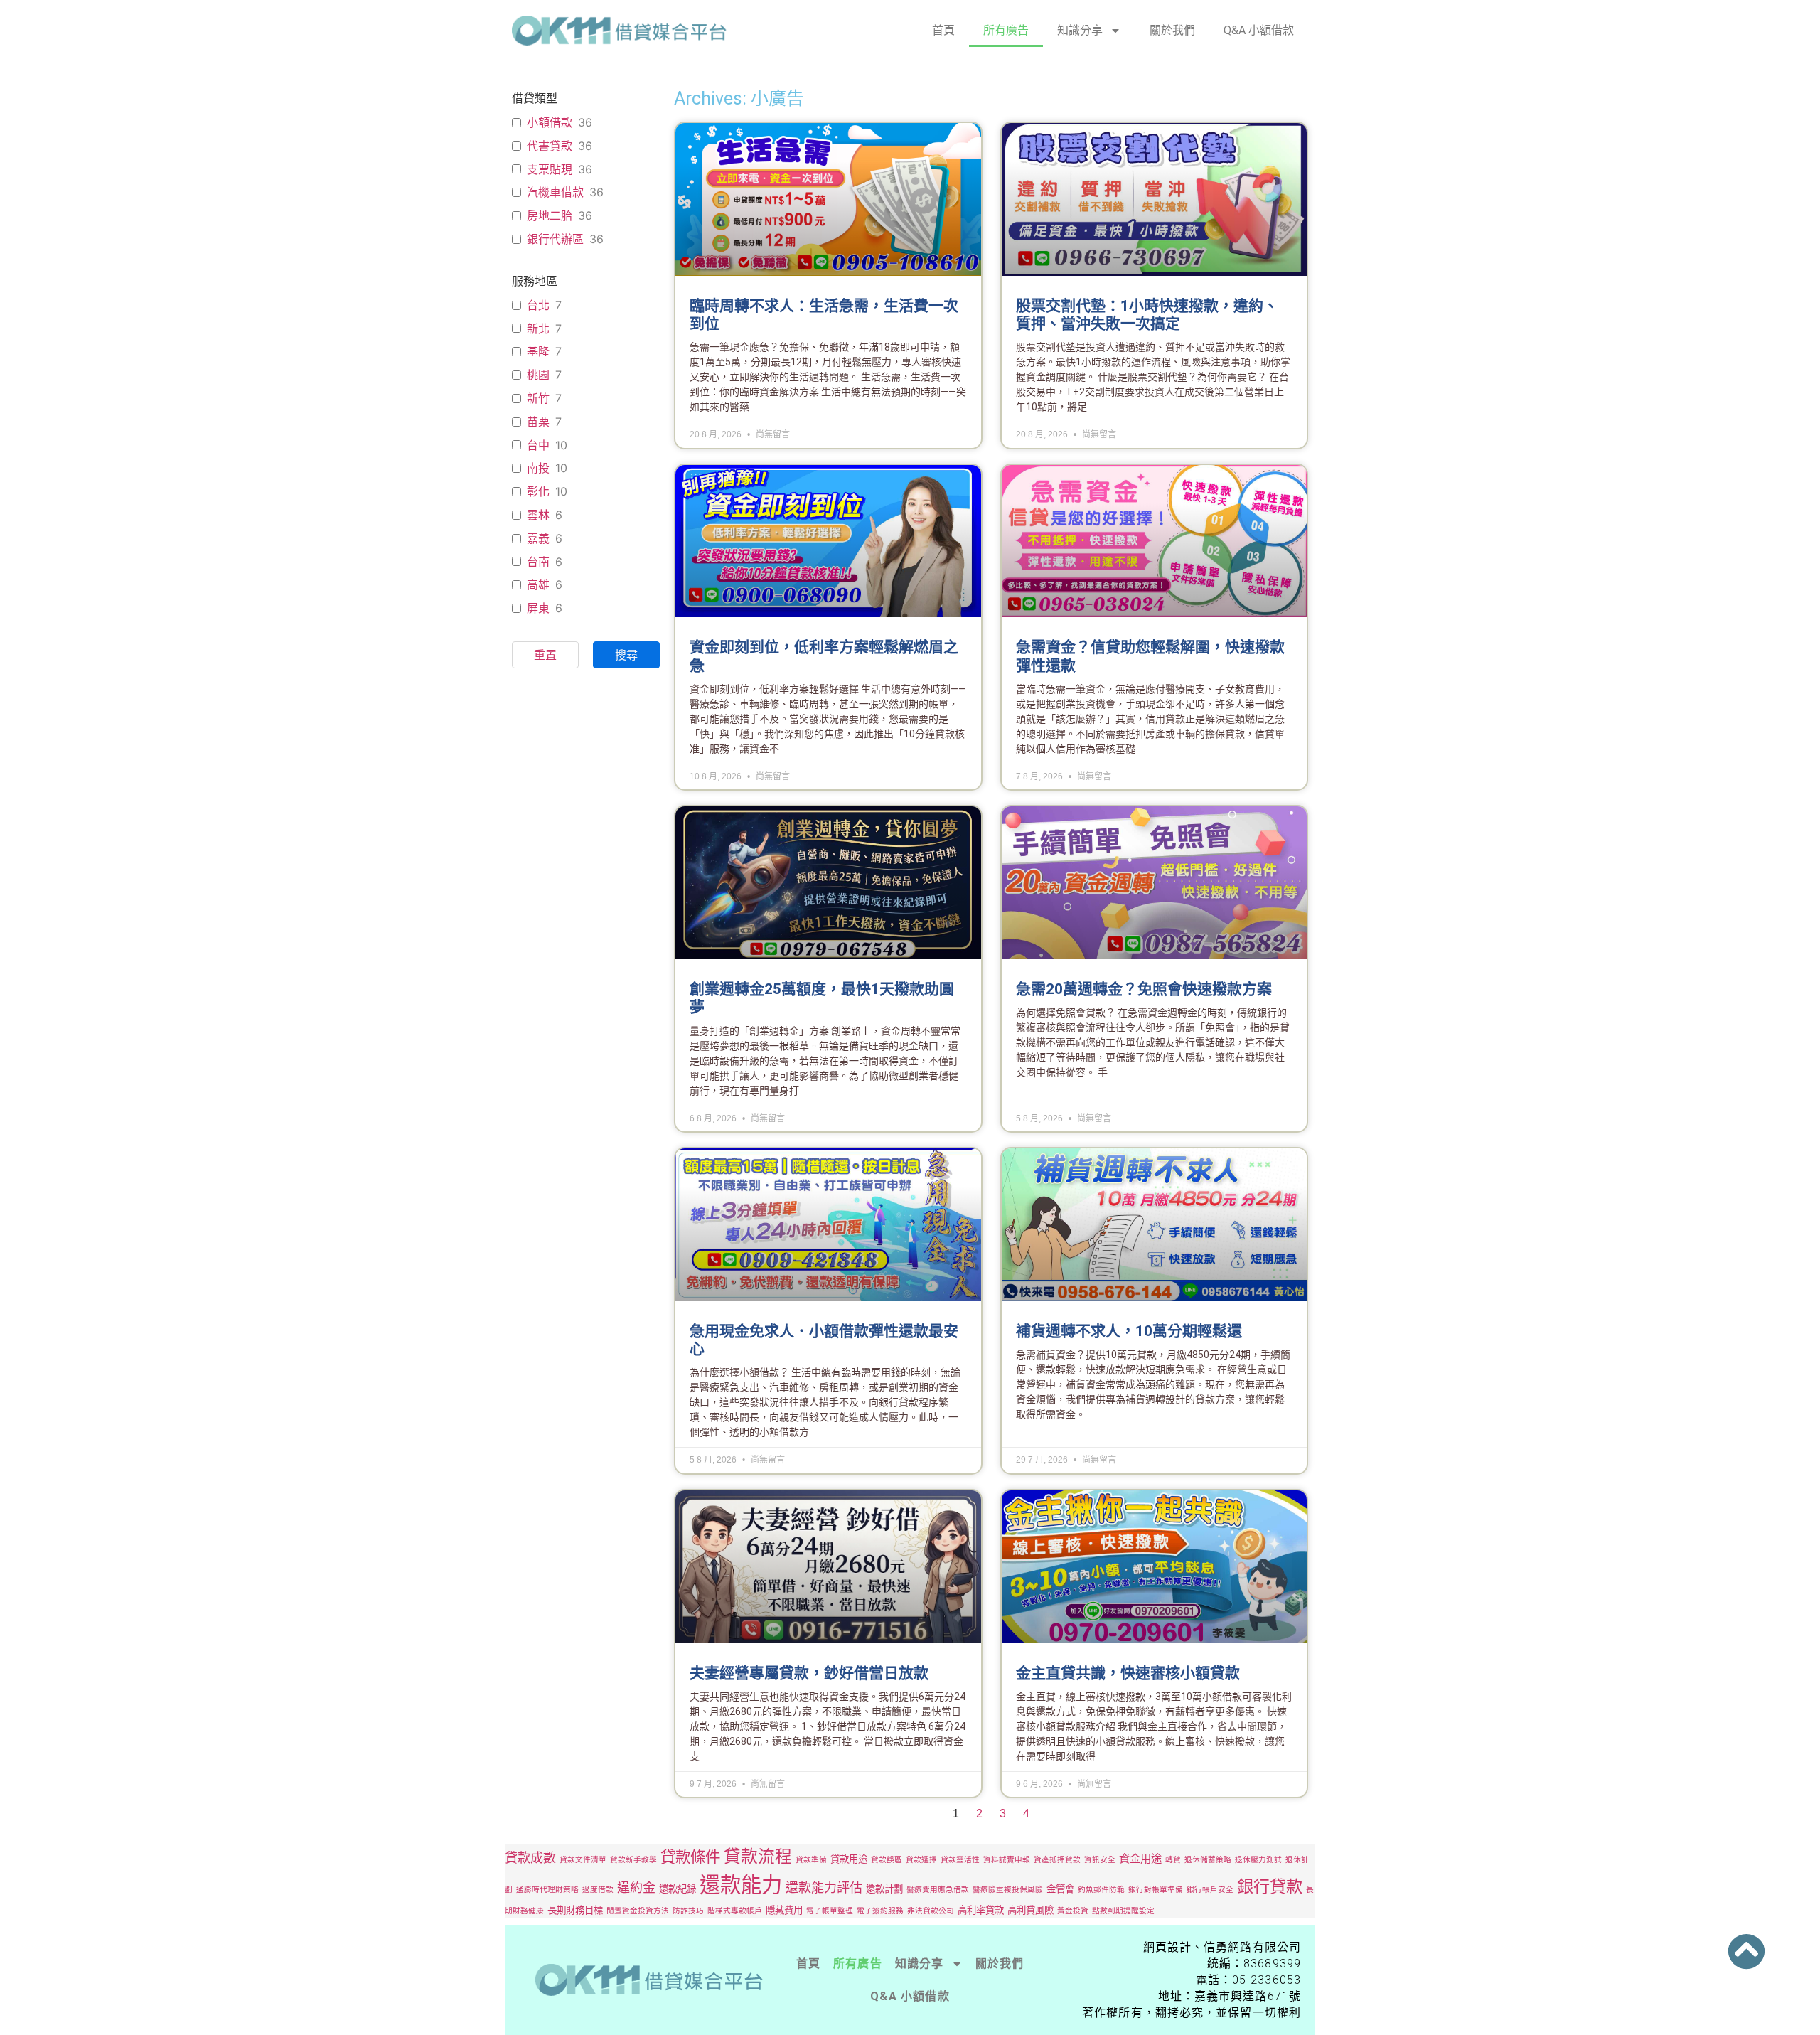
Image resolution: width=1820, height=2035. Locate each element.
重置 (545, 655)
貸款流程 (758, 1856)
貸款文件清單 (583, 1860)
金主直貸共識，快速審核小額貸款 (1128, 1673)
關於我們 (1172, 30)
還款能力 (741, 1885)
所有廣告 (1006, 30)
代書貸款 (550, 146)
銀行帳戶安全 (1210, 1890)
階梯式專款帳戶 (735, 1911)
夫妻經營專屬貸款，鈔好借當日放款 (809, 1673)
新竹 (538, 398)
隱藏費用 (784, 1910)
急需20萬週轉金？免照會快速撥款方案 (1144, 989)
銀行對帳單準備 (1156, 1890)
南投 (538, 468)
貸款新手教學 (633, 1860)
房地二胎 (550, 215)
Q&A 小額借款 (1259, 30)
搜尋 (626, 655)
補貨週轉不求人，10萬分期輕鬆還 (1129, 1331)
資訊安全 (1100, 1860)
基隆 (538, 351)
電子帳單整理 (830, 1911)
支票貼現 (550, 169)
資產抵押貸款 (1057, 1860)
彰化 (538, 491)
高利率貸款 (981, 1910)
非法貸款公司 (931, 1911)
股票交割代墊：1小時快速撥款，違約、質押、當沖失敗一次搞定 (1147, 315)
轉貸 (1173, 1860)
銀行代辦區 (555, 239)
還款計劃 (884, 1889)
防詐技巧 (688, 1911)
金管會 (1060, 1889)
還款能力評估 (824, 1887)
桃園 (538, 375)
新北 (538, 329)
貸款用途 (849, 1859)
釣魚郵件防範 (1101, 1890)
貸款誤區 (887, 1860)
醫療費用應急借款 (938, 1890)
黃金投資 (1073, 1911)
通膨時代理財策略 (547, 1890)
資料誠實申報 (1007, 1860)
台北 (538, 305)
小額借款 (550, 122)
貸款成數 (530, 1857)
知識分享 (1080, 30)
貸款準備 (811, 1860)
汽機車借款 (555, 192)
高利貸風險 (1031, 1910)
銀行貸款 (1270, 1886)
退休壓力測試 (1258, 1860)
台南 (538, 562)
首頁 (943, 30)
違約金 (636, 1887)
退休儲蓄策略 (1208, 1860)
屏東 (538, 608)
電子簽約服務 (880, 1911)
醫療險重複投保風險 (1008, 1890)
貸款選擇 (921, 1860)
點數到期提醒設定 (1123, 1911)
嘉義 (538, 538)
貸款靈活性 (960, 1860)
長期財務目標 (575, 1910)
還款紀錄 (678, 1889)
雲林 (538, 515)
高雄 (538, 584)
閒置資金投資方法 (638, 1911)
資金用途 (1140, 1858)
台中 (538, 445)
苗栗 (538, 422)
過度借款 (598, 1890)
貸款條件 (690, 1857)
